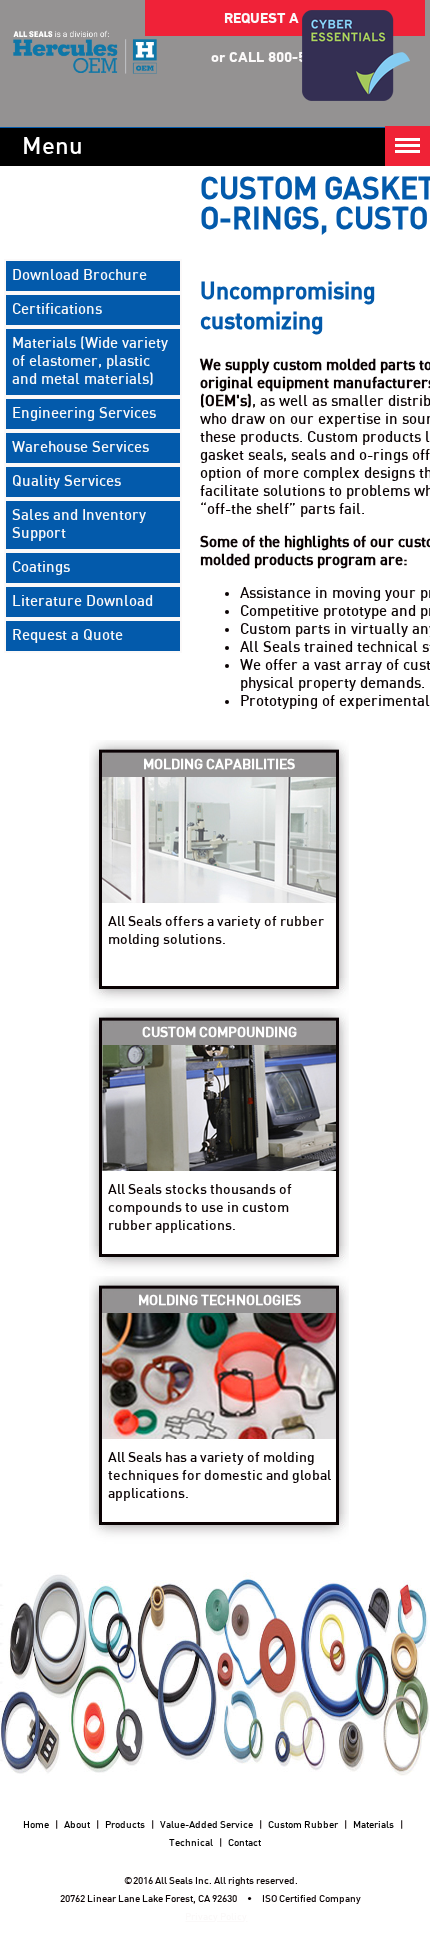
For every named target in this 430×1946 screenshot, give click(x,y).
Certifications (57, 309)
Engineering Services (84, 413)
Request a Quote (67, 635)
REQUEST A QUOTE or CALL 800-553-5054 (285, 24)
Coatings (41, 567)
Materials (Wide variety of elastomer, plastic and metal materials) (90, 361)
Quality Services (66, 481)
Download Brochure (79, 275)
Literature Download (82, 601)
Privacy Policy (216, 1917)
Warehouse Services (80, 447)
